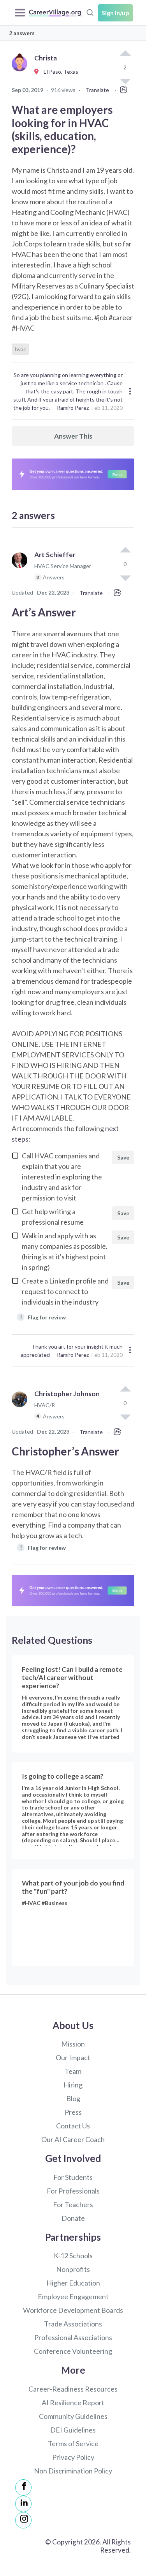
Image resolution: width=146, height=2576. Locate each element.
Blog (73, 2098)
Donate (73, 2218)
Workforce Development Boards (73, 2310)
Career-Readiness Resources (73, 2389)
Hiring (73, 2085)
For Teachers (73, 2204)
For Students (73, 2177)
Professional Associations (73, 2337)
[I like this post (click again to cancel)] (125, 54)
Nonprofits (73, 2269)
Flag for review (43, 1317)
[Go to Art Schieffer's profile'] (21, 569)
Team (73, 2071)
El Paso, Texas (59, 72)
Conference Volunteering (73, 2351)
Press (73, 2112)
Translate (97, 90)
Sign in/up (115, 13)
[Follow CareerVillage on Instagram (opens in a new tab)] (23, 2520)
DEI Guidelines (73, 2430)
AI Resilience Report (73, 2402)
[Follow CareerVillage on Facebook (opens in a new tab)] (23, 2487)
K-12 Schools (73, 2256)
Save (123, 1157)
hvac (20, 349)
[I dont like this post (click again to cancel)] (125, 577)
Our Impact (73, 2057)
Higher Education (73, 2283)
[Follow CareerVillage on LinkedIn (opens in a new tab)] (23, 2504)
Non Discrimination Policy (73, 2471)
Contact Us (73, 2126)
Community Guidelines (73, 2416)
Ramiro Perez (73, 408)
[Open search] (90, 12)
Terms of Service (73, 2443)
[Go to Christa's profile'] (21, 72)
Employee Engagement (73, 2296)
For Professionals (73, 2191)
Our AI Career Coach (73, 2139)
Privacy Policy (73, 2457)
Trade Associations (73, 2324)
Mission (73, 2044)
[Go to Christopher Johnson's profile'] (21, 1408)
